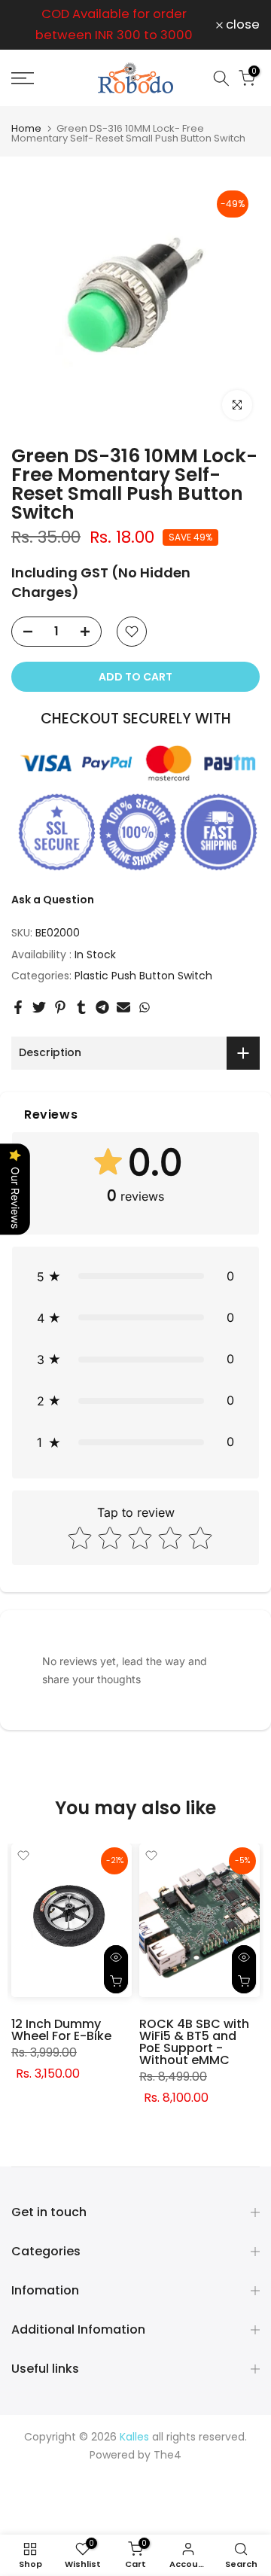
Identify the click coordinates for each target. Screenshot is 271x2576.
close (241, 25)
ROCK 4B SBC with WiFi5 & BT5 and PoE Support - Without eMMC (194, 2042)
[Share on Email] (123, 1007)
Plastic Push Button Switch (143, 976)
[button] (135, 1276)
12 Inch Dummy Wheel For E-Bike (61, 2030)
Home (26, 128)
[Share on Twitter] (39, 1007)
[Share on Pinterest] (60, 1007)
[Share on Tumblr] (81, 1007)
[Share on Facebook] (18, 1007)
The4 (167, 2455)
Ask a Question (53, 900)
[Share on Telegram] (102, 1007)
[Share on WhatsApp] (145, 1007)
